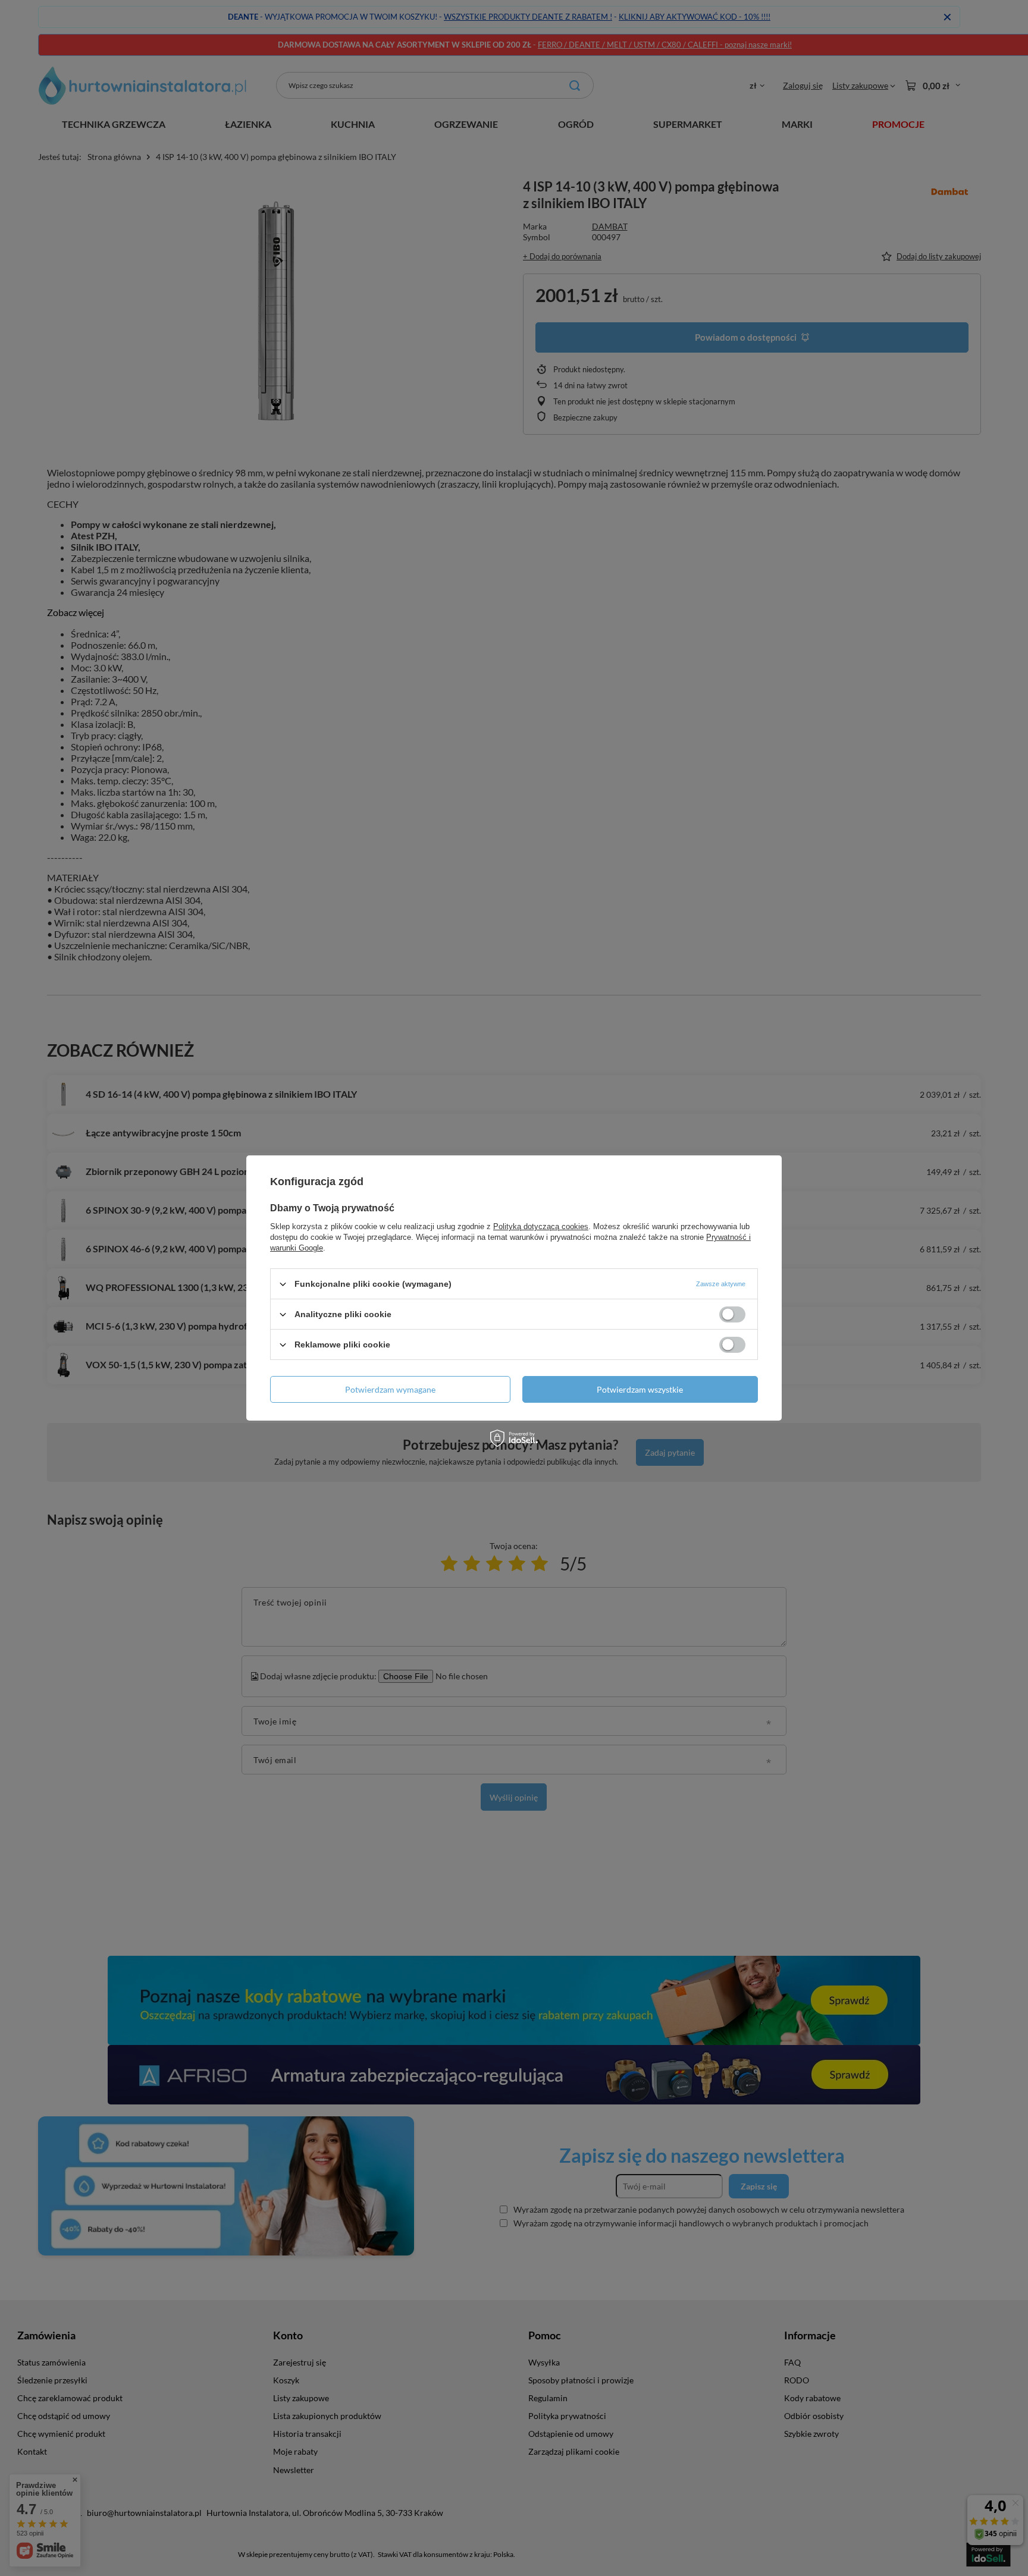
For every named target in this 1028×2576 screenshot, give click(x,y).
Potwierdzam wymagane (390, 1389)
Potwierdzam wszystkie (640, 1389)
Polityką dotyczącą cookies (541, 1226)
